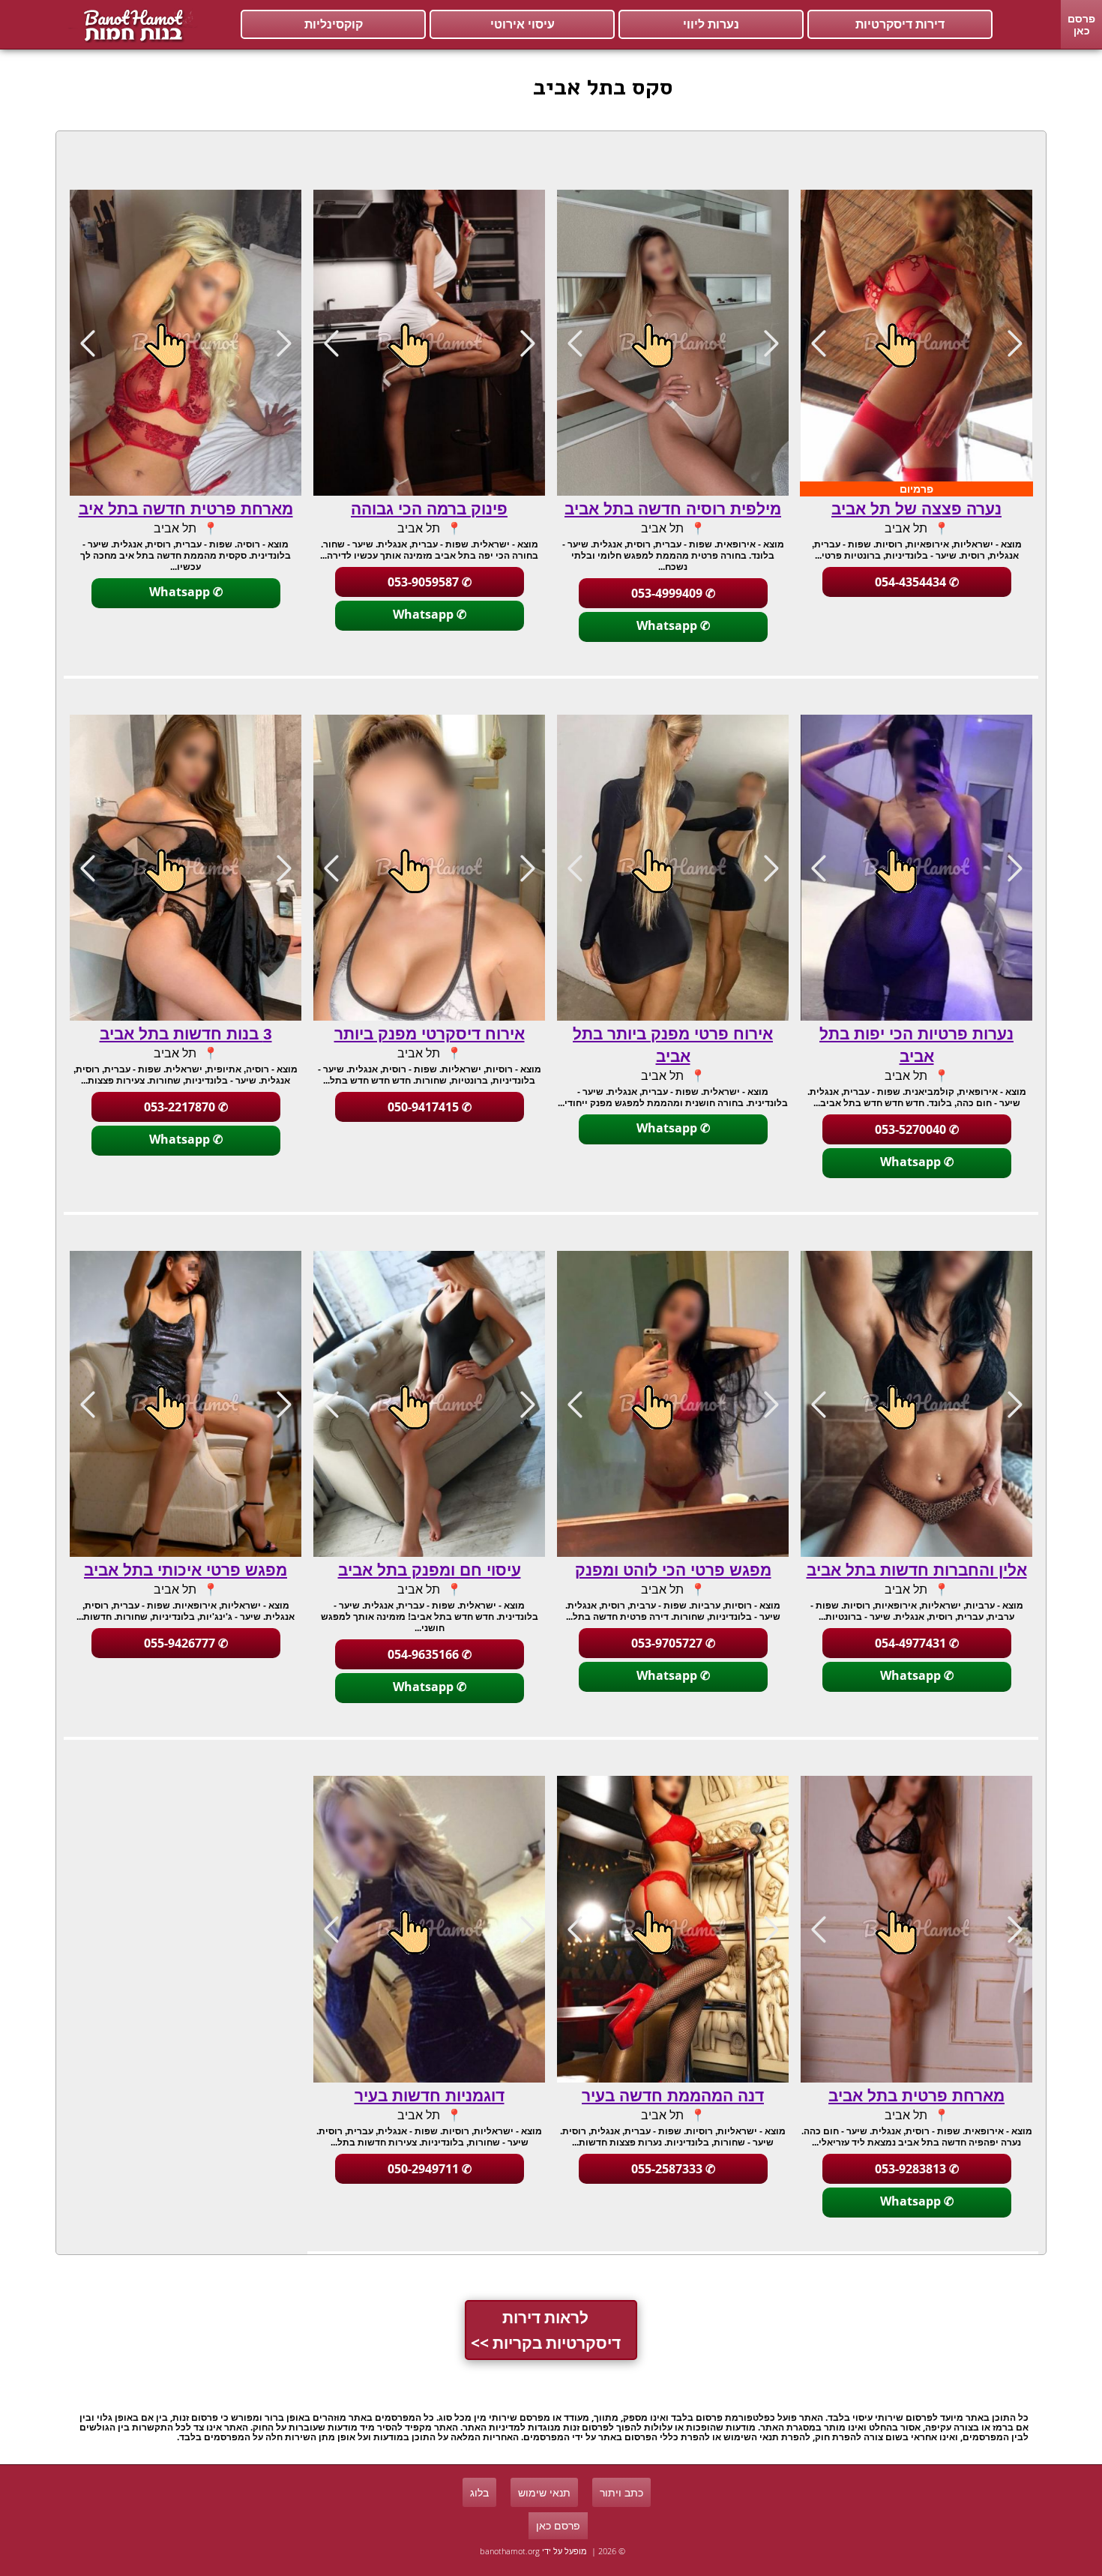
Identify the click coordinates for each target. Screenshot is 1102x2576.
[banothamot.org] (131, 25)
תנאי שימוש (544, 2492)
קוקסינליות (334, 24)
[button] (818, 343)
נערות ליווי (711, 24)
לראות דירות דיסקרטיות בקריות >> (546, 2330)
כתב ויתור (621, 2492)
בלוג (479, 2492)
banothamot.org (510, 2551)
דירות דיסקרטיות (900, 24)
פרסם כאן (1081, 24)
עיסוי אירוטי (523, 24)
